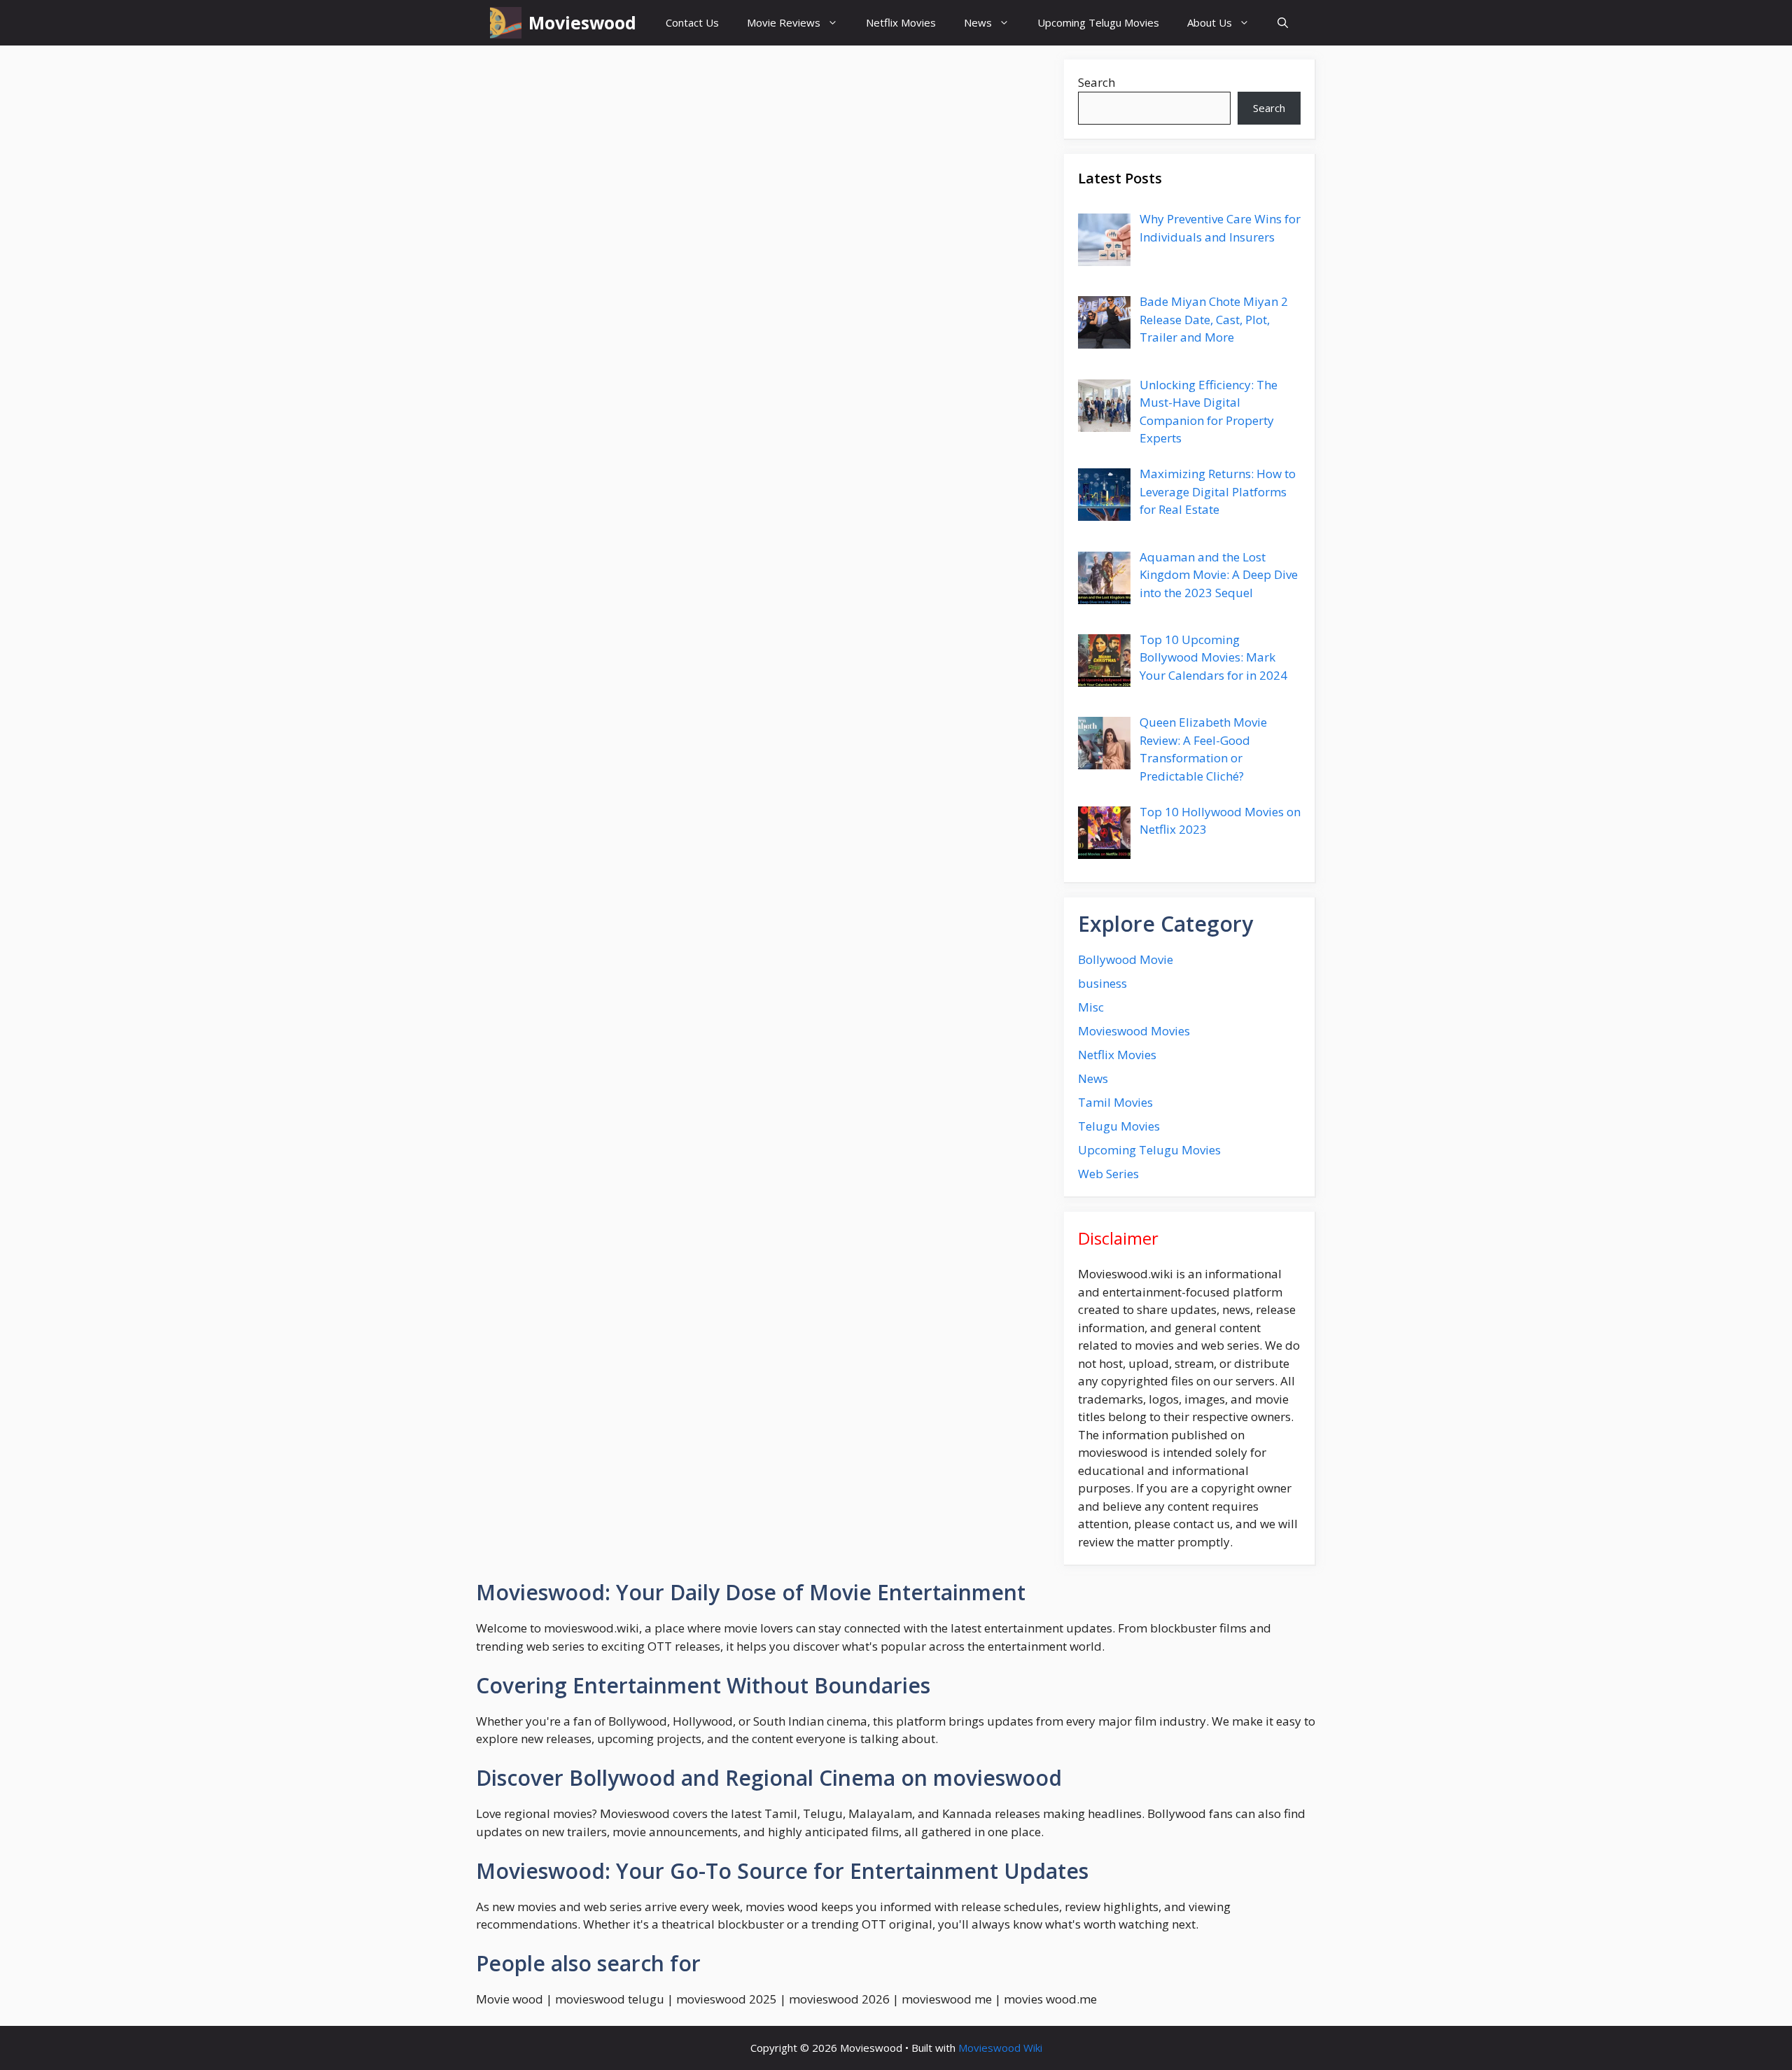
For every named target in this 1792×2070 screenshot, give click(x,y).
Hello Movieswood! (587, 875)
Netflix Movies (901, 22)
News (978, 22)
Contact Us (692, 22)
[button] (1283, 23)
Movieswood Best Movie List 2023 (614, 1218)
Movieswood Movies (1134, 1031)
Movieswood (582, 22)
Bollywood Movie (1126, 959)
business (1102, 983)
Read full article (697, 435)
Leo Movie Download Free (597, 174)
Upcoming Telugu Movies (1098, 22)
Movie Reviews (784, 22)
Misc (1091, 1007)
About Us (1210, 22)
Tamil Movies (1115, 1102)
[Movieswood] (506, 23)
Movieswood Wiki (1000, 2048)
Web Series (1108, 1174)
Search (1097, 82)
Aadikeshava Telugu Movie (591, 513)
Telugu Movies (1119, 1126)
